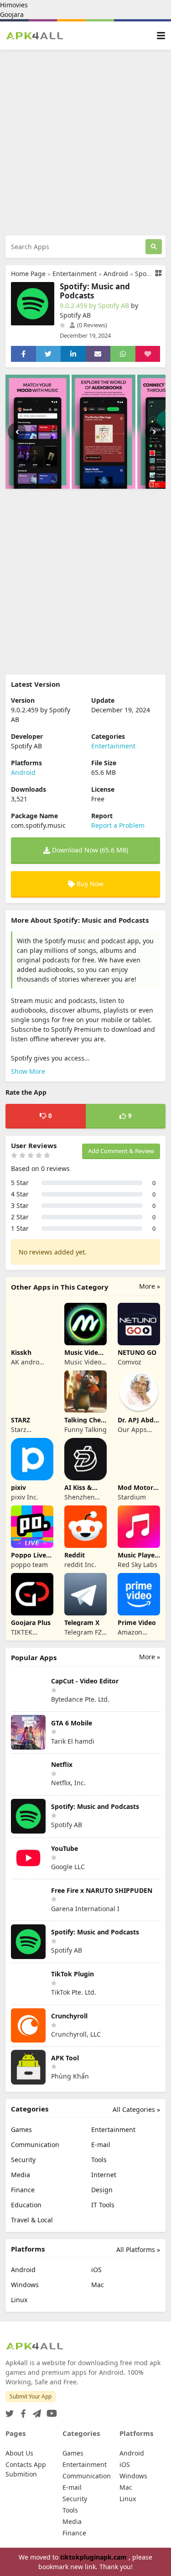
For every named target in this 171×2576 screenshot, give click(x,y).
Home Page (28, 274)
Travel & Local (32, 2220)
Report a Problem (118, 825)
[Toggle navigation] (161, 36)
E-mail (101, 2145)
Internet (104, 2175)
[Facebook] (21, 2411)
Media (21, 2175)
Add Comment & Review (121, 1151)
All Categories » (136, 2109)
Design (102, 2190)
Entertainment (75, 274)
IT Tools (103, 2205)
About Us (19, 2453)
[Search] (154, 247)
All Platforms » (138, 2249)
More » (150, 1286)
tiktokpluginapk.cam (94, 2557)
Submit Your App (31, 2396)
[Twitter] (10, 2411)
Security (23, 2160)
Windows (25, 2285)
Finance (23, 2190)
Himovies (14, 5)
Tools (99, 2160)
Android (116, 274)
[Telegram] (35, 2411)
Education (26, 2205)
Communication (35, 2145)
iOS (96, 2270)
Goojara (12, 14)
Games (21, 2129)
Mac (98, 2285)
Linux (19, 2300)
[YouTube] (50, 2411)
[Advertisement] (85, 143)
